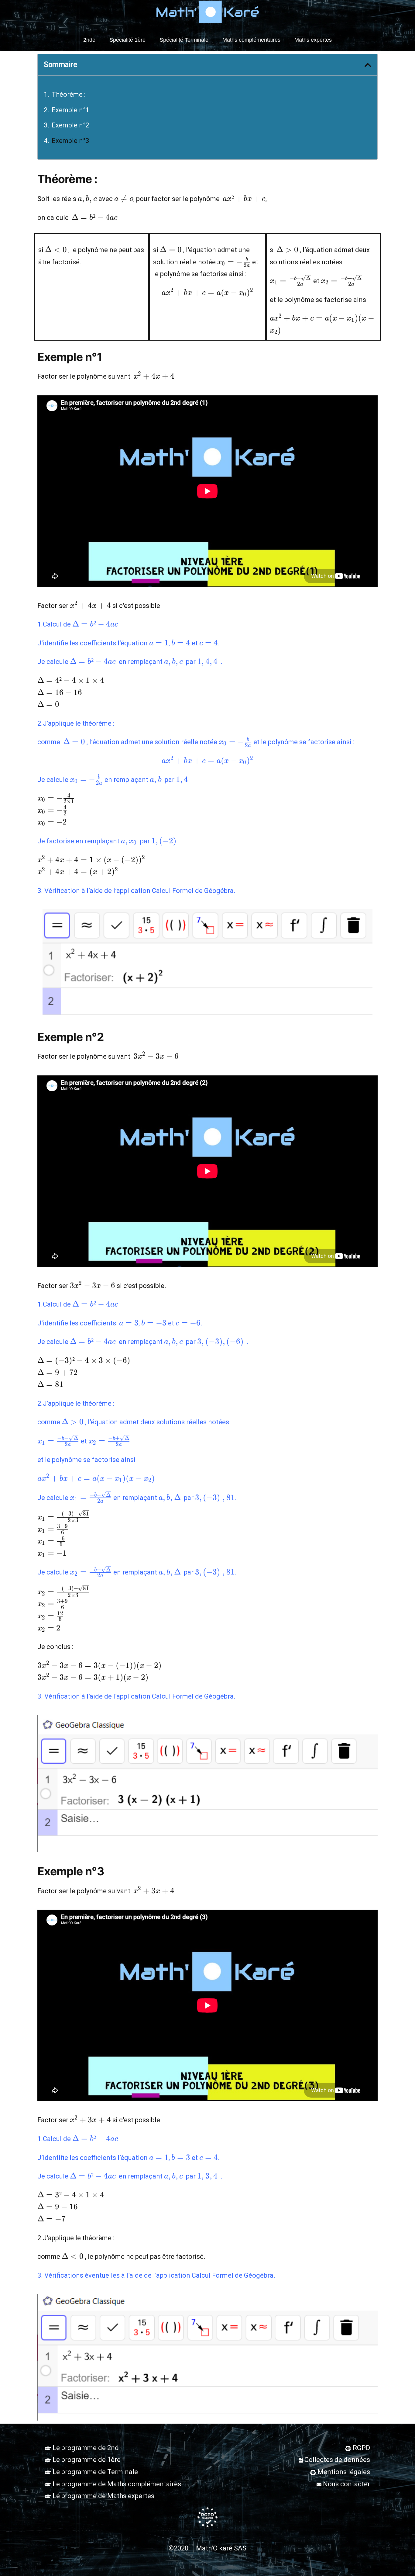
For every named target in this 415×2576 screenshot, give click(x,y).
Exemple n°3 (71, 141)
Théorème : (69, 94)
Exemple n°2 (71, 125)
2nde (89, 40)
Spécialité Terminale (184, 40)
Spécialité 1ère (127, 40)
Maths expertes (313, 40)
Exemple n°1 (71, 110)
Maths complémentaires (251, 40)
